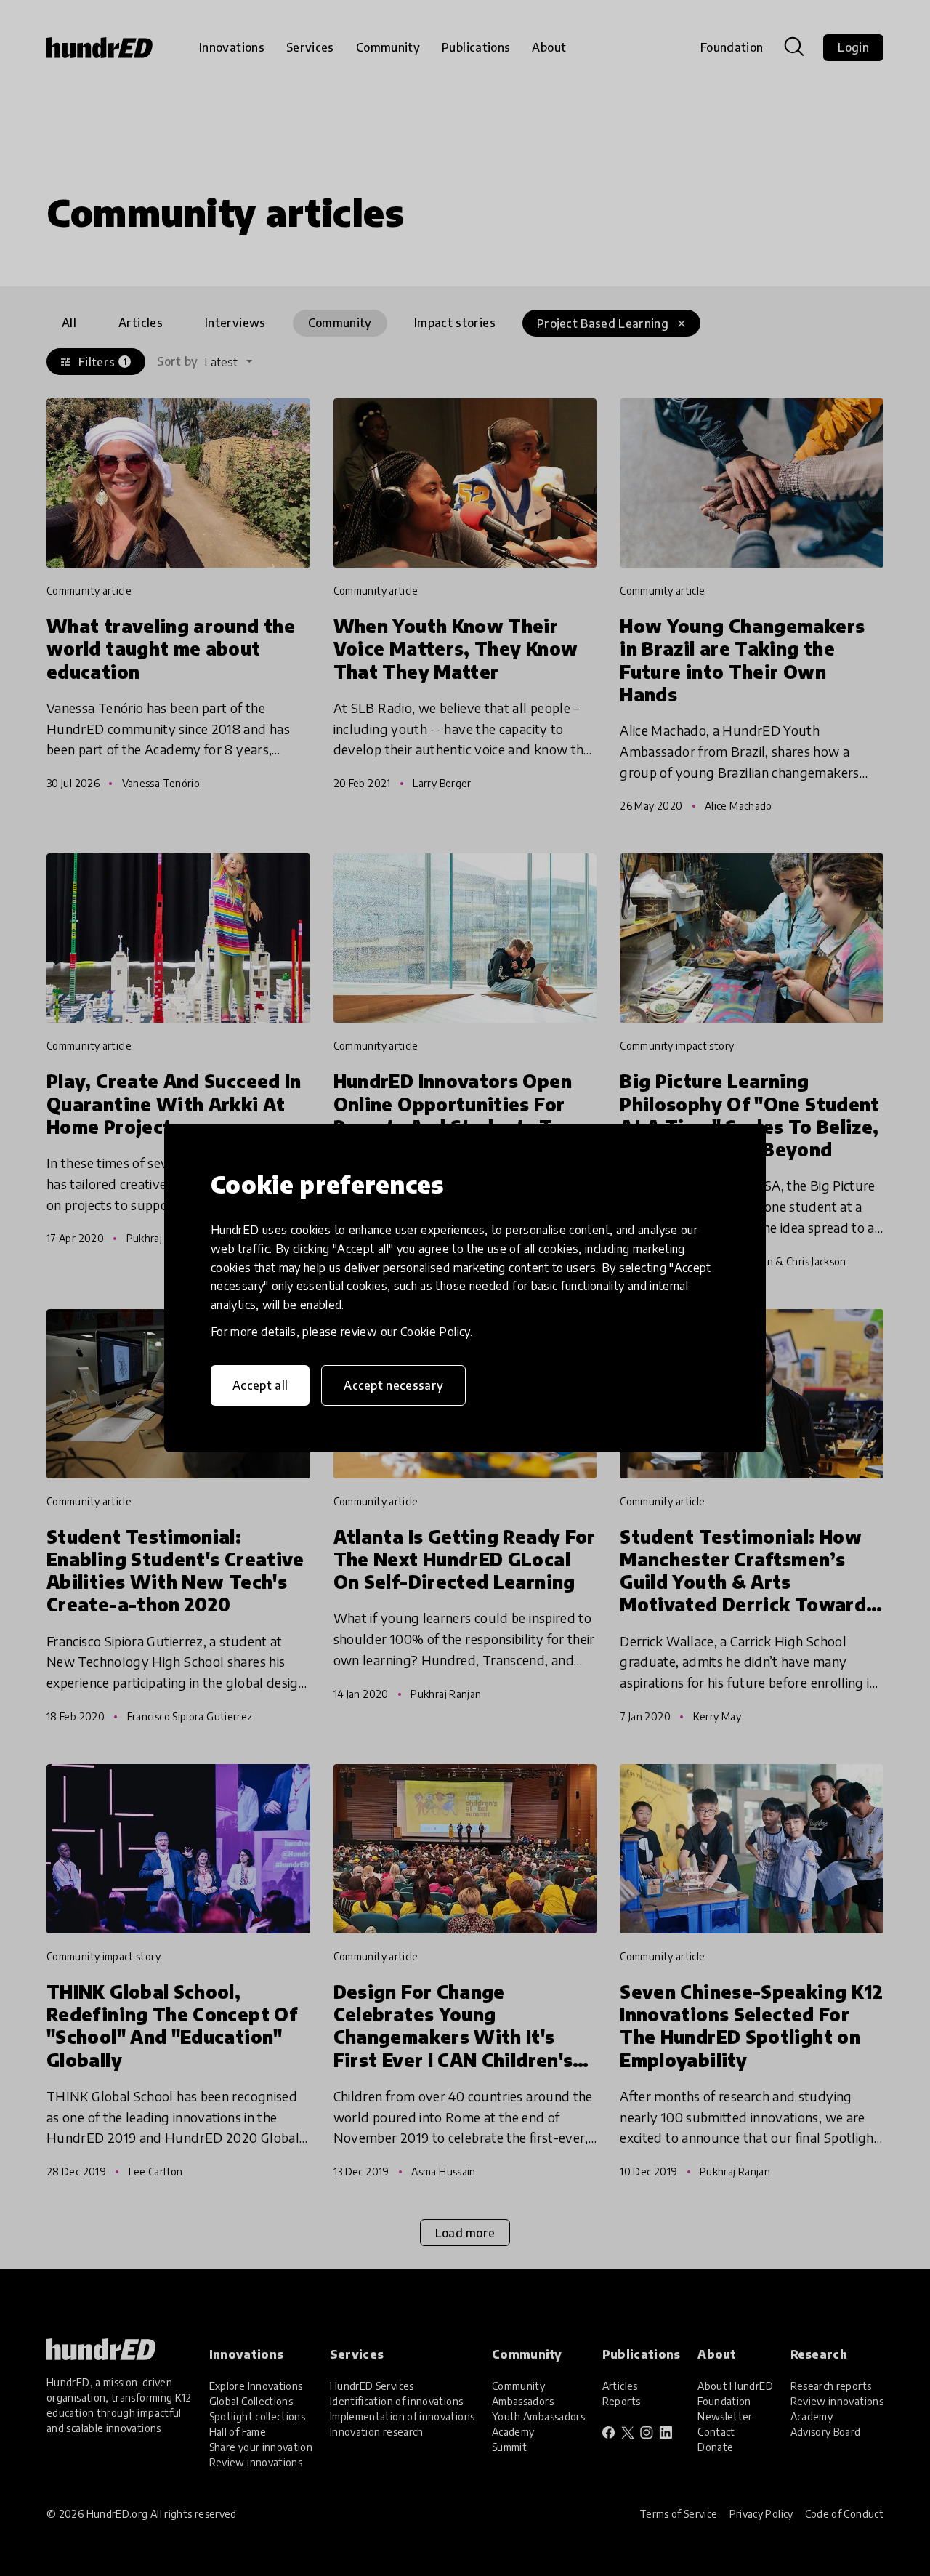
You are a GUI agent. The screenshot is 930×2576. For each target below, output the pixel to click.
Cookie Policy (435, 1332)
